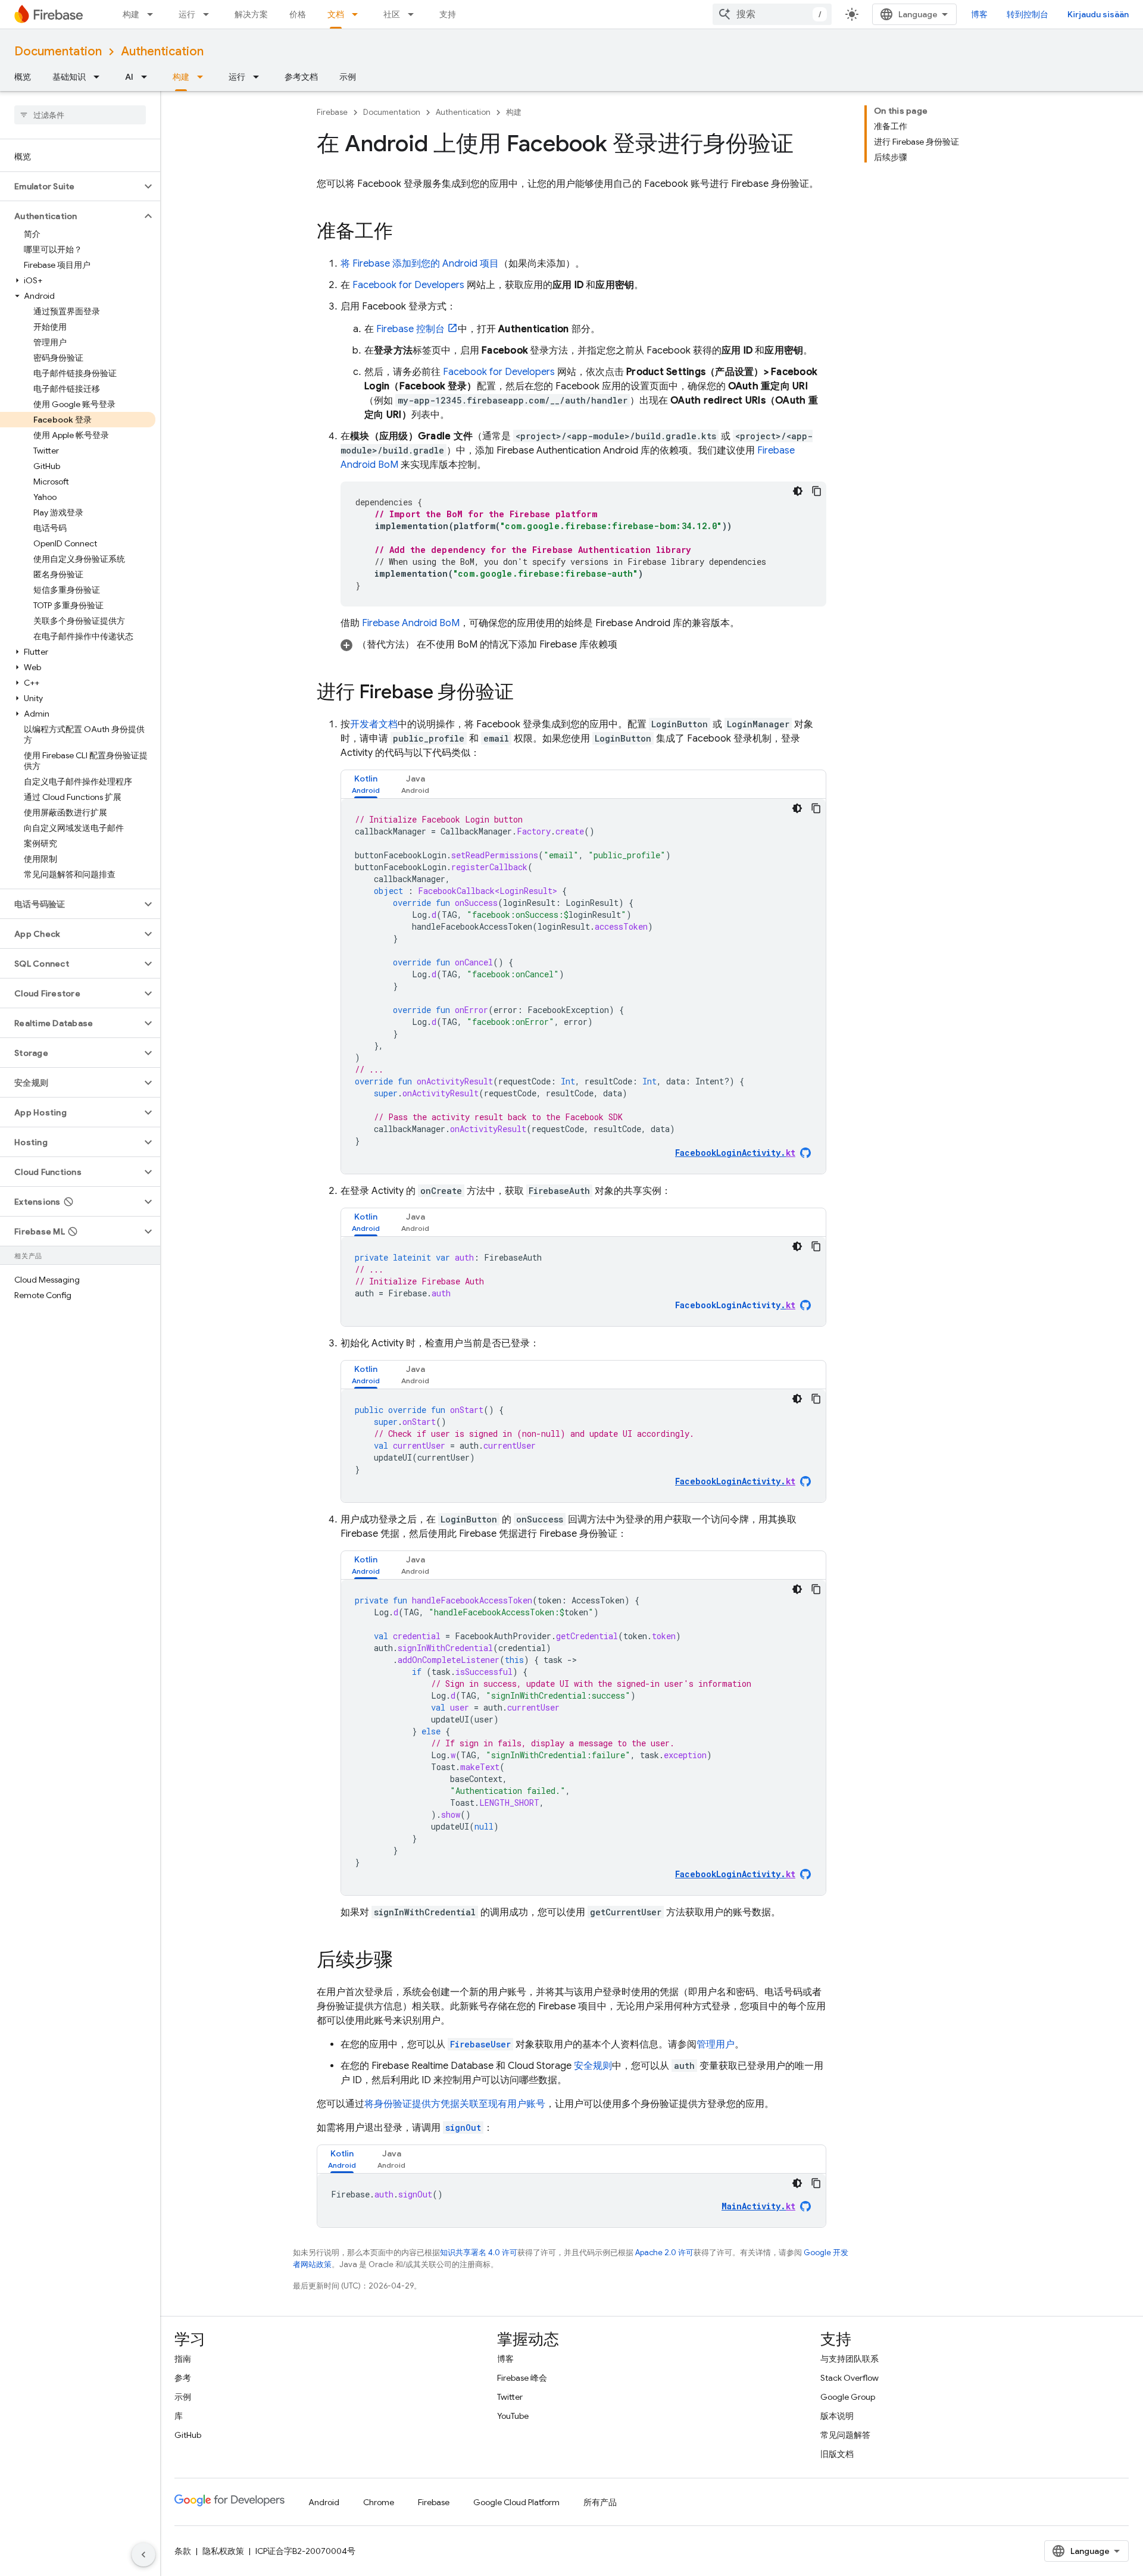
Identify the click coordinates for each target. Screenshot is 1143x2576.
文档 (336, 14)
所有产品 (600, 2502)
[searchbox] (80, 115)
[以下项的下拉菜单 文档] (358, 14)
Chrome (379, 2502)
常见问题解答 (845, 2435)
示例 (348, 77)
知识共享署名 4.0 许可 (479, 2253)
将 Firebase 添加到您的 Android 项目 (420, 264)
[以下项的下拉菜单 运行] (210, 14)
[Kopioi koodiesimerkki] (817, 491)
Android (324, 2502)
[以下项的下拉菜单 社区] (414, 14)
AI (129, 77)
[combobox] (772, 14)
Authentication (162, 51)
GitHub (188, 2435)
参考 (183, 2378)
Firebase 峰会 (522, 2378)
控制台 (410, 329)
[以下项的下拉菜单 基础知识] (100, 77)
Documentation (58, 51)
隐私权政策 (223, 2551)
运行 (187, 14)
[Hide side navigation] (143, 2555)
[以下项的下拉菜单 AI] (148, 77)
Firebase (332, 112)
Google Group (848, 2397)
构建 (131, 14)
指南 (183, 2359)
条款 (183, 2551)
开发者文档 (374, 724)
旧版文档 (837, 2454)
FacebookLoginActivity (735, 1305)
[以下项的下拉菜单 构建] (154, 14)
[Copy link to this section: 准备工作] (405, 233)
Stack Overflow (850, 2378)
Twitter (510, 2397)
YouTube (513, 2416)
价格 (298, 14)
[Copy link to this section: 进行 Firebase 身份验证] (526, 693)
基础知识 (69, 77)
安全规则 (593, 2066)
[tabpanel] (583, 986)
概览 (23, 77)
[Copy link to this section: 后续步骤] (405, 1961)
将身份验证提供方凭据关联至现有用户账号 (455, 2104)
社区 (392, 14)
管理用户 (716, 2044)
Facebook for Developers (408, 285)
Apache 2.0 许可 (664, 2253)
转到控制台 (1028, 14)
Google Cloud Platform (516, 2502)
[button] (71, 186)
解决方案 (251, 14)
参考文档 (301, 77)
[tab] (366, 784)
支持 (448, 14)
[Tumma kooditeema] (798, 491)
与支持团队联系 (850, 2359)
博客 (979, 14)
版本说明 (837, 2416)
